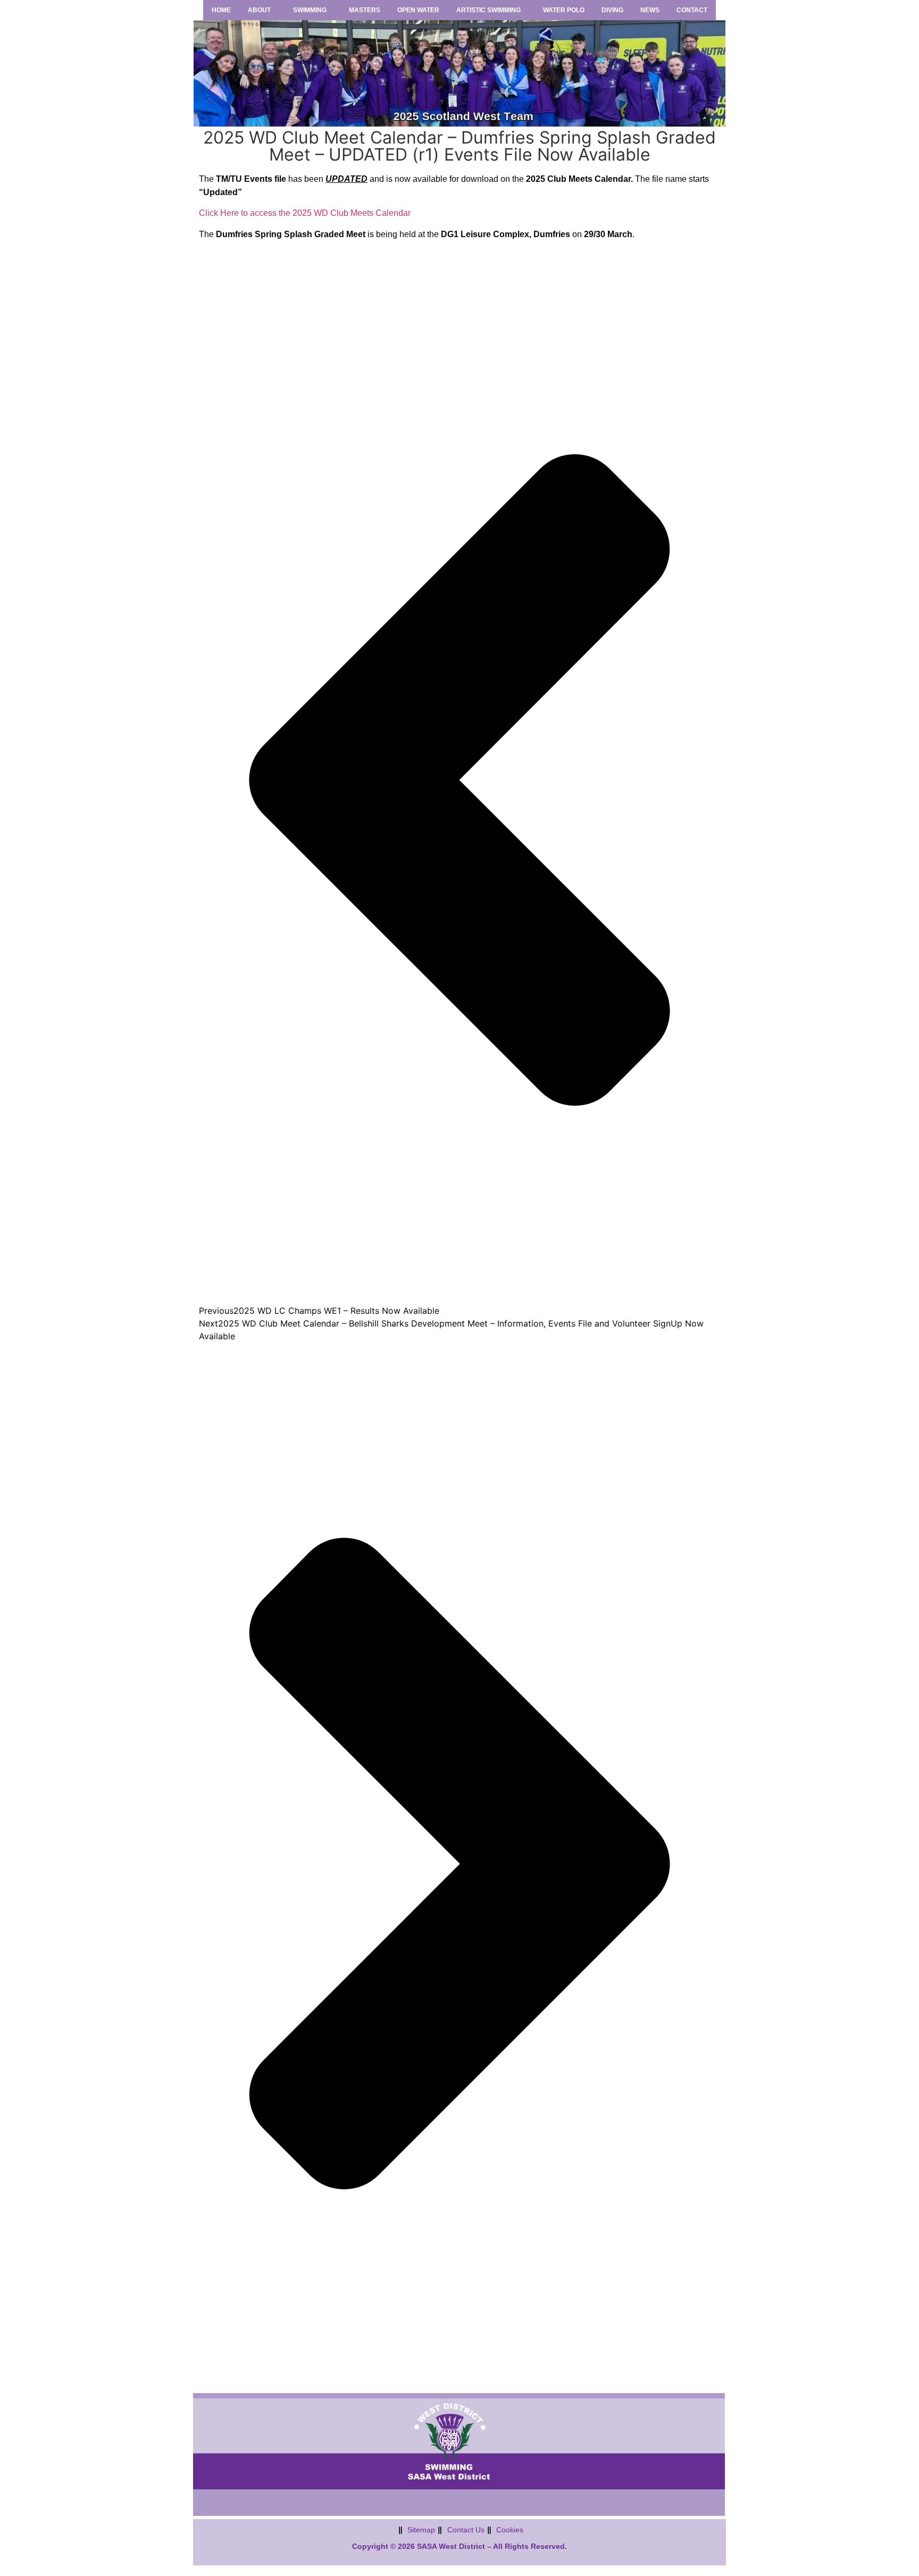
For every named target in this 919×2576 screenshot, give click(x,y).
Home (221, 10)
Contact (692, 10)
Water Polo (564, 10)
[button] (262, 10)
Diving (612, 10)
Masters (365, 10)
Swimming (310, 10)
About (259, 10)
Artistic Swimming (488, 10)
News (650, 10)
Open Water (418, 10)
